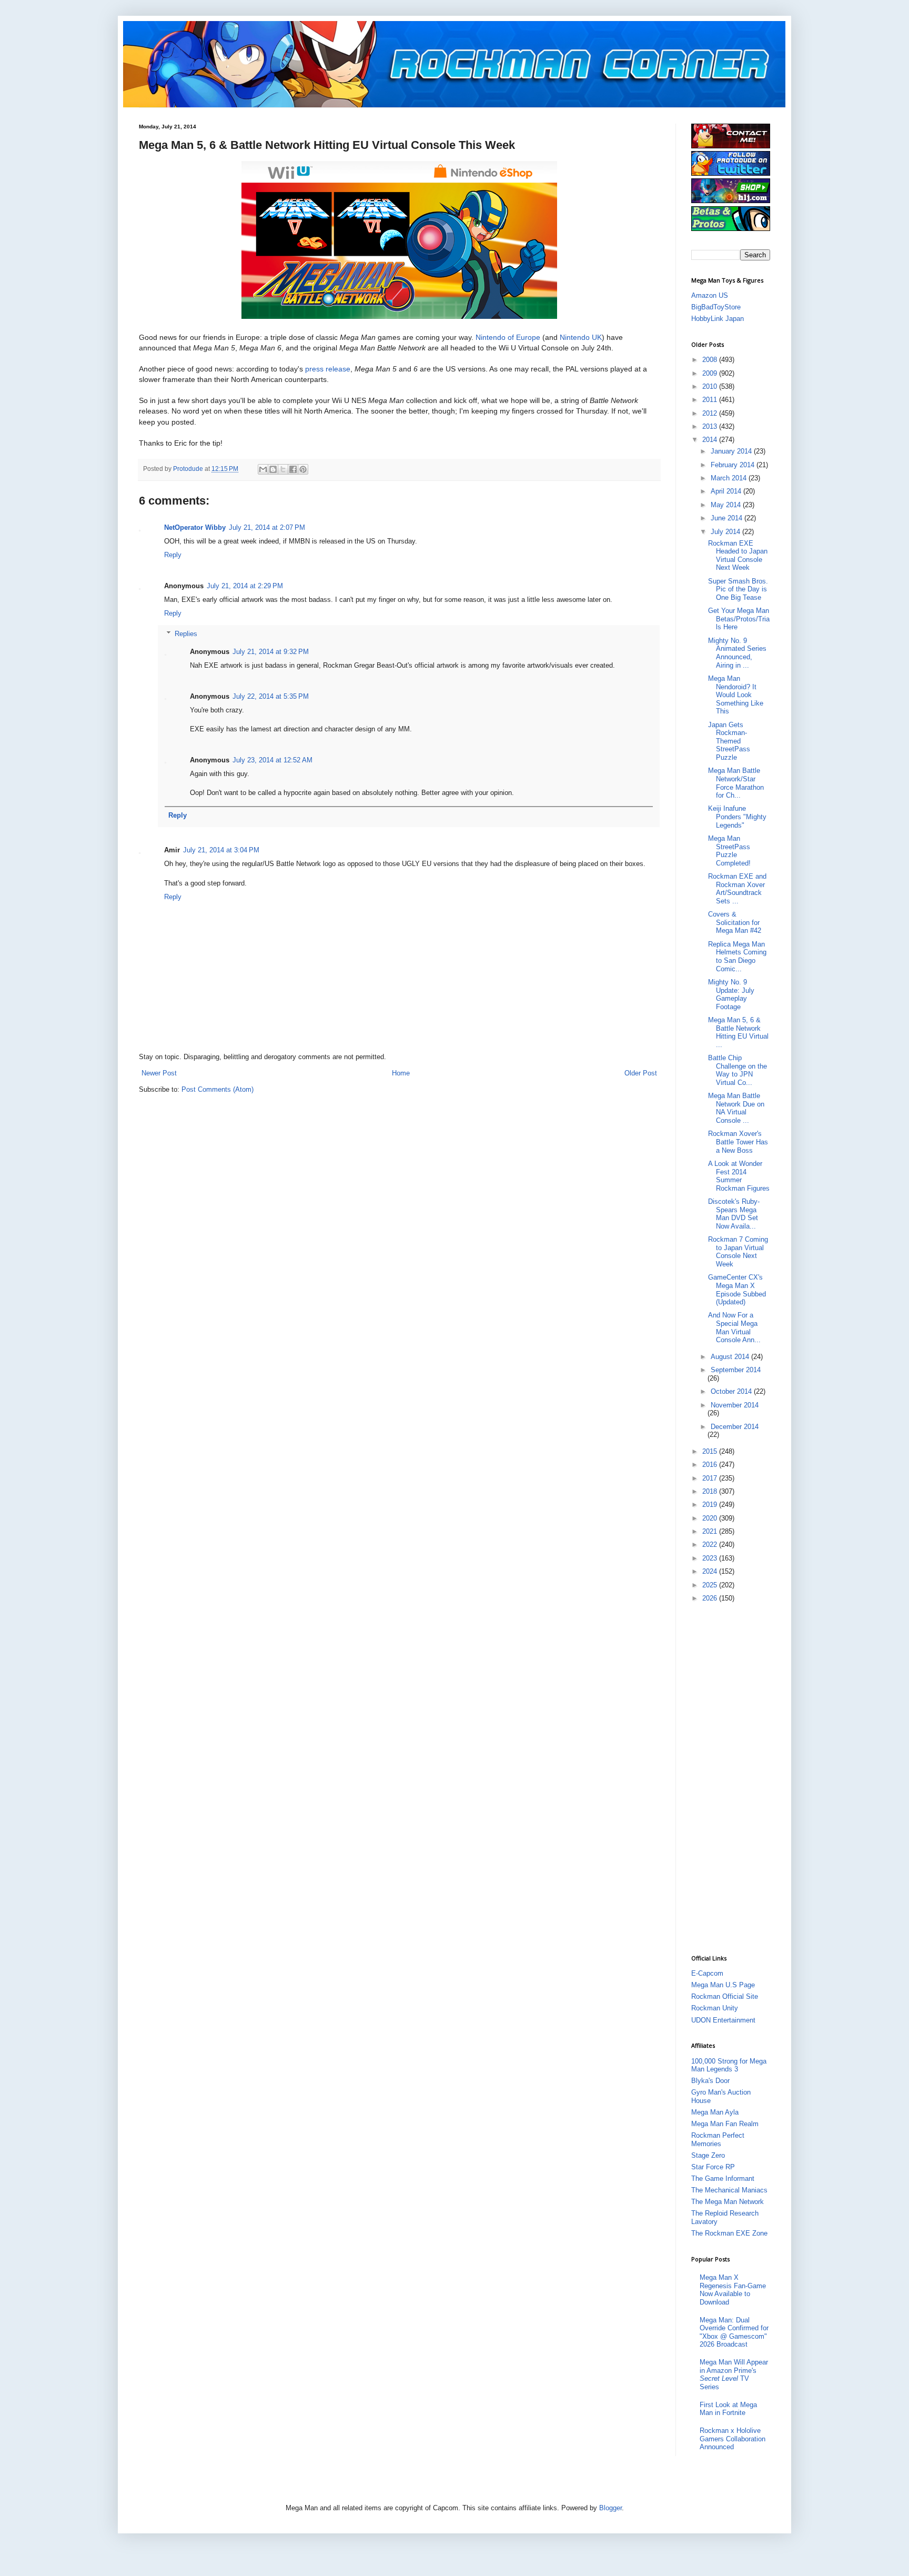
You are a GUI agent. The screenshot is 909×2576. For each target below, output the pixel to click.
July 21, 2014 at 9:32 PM (271, 652)
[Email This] (263, 469)
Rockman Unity (715, 2008)
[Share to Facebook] (293, 469)
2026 (711, 1598)
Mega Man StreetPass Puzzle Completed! (729, 851)
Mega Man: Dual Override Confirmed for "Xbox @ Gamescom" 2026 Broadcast (734, 2332)
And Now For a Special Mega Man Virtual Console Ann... (734, 1327)
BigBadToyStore (716, 307)
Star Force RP (713, 2167)
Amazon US (710, 295)
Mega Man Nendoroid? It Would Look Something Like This (736, 695)
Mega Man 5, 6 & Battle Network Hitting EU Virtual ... (738, 1032)
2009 (711, 373)
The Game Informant (723, 2178)
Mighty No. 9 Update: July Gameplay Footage (731, 994)
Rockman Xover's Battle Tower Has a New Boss (738, 1142)
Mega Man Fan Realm (725, 2124)
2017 (711, 1478)
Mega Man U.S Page (723, 1985)
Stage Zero (708, 2155)
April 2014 (727, 491)
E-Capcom (707, 1973)
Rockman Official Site (725, 1996)
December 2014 (735, 1427)
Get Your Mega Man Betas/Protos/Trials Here (739, 619)
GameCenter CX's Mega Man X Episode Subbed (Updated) (737, 1290)
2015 (711, 1451)
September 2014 (736, 1370)
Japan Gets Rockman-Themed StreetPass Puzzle (729, 741)
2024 (711, 1571)
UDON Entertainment (723, 2020)
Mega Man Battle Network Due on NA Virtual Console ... (736, 1108)
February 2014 (734, 465)
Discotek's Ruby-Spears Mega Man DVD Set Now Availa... (734, 1214)
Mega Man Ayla (715, 2112)
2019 (711, 1505)
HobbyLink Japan (718, 319)
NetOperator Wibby (195, 527)
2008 (711, 360)
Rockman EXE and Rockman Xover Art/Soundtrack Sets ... (737, 889)
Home (401, 1073)
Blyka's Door (710, 2081)
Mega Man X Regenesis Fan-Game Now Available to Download (733, 2290)
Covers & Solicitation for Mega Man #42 (735, 922)
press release (328, 369)
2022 (711, 1544)
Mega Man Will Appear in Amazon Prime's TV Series (734, 2374)
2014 (711, 440)
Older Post (641, 1073)
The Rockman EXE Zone (729, 2233)
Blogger (610, 2508)
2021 (711, 1531)
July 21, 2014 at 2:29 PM (245, 586)
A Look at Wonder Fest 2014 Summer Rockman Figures (739, 1176)
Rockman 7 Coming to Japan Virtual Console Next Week (738, 1252)
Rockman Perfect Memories (718, 2140)
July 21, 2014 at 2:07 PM (267, 527)
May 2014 (727, 505)
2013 (711, 426)
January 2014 (732, 451)
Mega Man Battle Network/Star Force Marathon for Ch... (736, 783)
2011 (711, 400)
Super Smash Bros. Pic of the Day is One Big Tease (738, 589)
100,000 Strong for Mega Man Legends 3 (729, 2065)
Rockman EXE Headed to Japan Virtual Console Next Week (738, 556)
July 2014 (726, 532)
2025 (711, 1585)
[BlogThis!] (273, 469)
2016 (711, 1465)
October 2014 (732, 1391)
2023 (711, 1558)
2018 (711, 1491)
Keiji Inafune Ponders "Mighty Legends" (737, 817)
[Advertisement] (733, 1778)
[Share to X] (283, 469)
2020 (711, 1518)
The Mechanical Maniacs (729, 2190)
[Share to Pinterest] (303, 469)
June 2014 (728, 518)
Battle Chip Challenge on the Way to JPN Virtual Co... (738, 1070)
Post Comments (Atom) (218, 1089)
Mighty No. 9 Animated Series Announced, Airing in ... (737, 653)
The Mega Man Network (728, 2202)
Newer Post (159, 1073)
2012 (711, 413)
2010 (711, 386)
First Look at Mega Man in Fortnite (728, 2409)
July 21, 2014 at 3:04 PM (221, 850)
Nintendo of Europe (508, 337)
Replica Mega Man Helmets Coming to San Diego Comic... (737, 957)
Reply (173, 555)
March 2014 (730, 478)
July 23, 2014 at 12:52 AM (272, 760)
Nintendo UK (581, 337)
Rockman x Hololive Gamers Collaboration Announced (733, 2439)
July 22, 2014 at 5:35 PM (271, 696)
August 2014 (731, 1357)
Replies (186, 634)
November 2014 (735, 1405)
